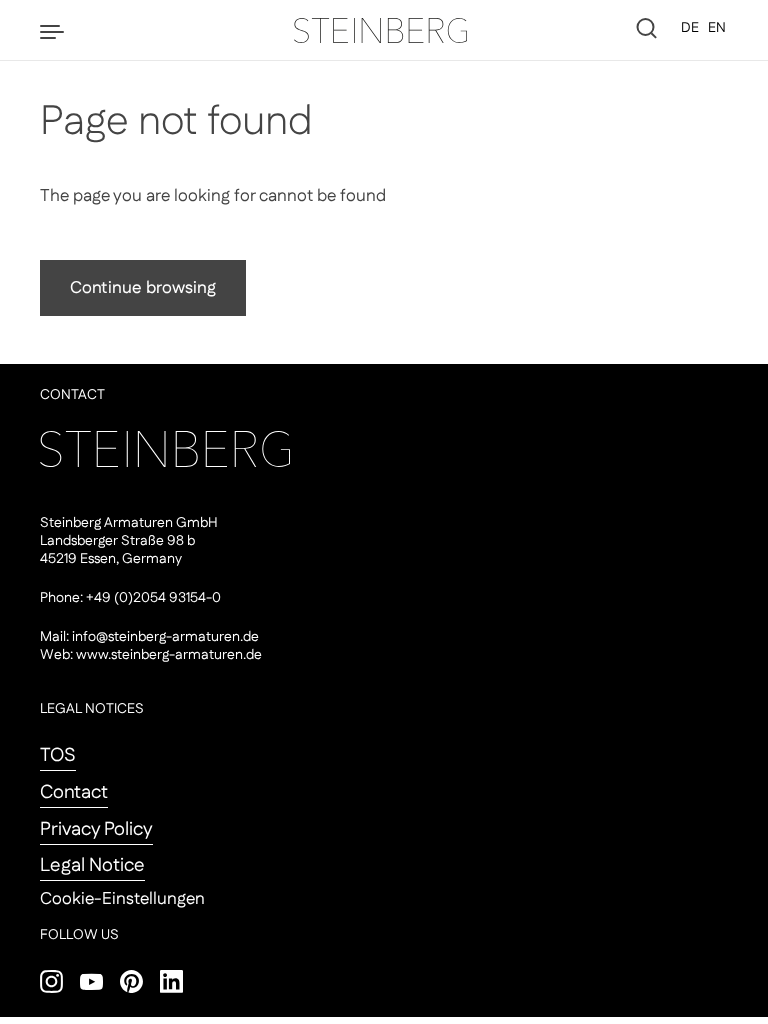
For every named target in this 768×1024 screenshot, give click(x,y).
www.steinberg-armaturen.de (169, 655)
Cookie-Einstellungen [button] (122, 899)
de (690, 28)
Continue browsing (143, 288)
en (717, 28)
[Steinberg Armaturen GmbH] (384, 30)
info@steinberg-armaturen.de (165, 637)
